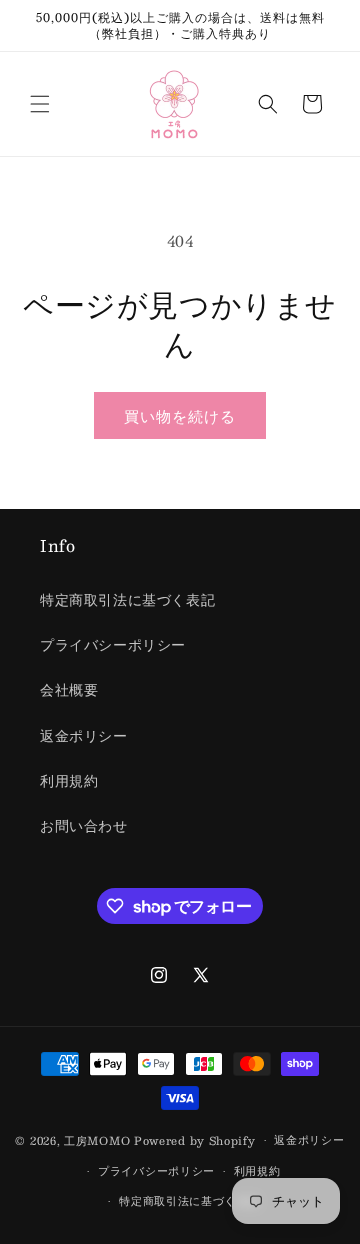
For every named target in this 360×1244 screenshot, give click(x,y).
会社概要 (69, 689)
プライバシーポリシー (113, 644)
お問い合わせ (84, 825)
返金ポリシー (84, 735)
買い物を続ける (180, 415)
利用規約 (69, 780)
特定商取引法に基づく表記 (127, 599)
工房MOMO (97, 1140)
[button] (40, 104)
